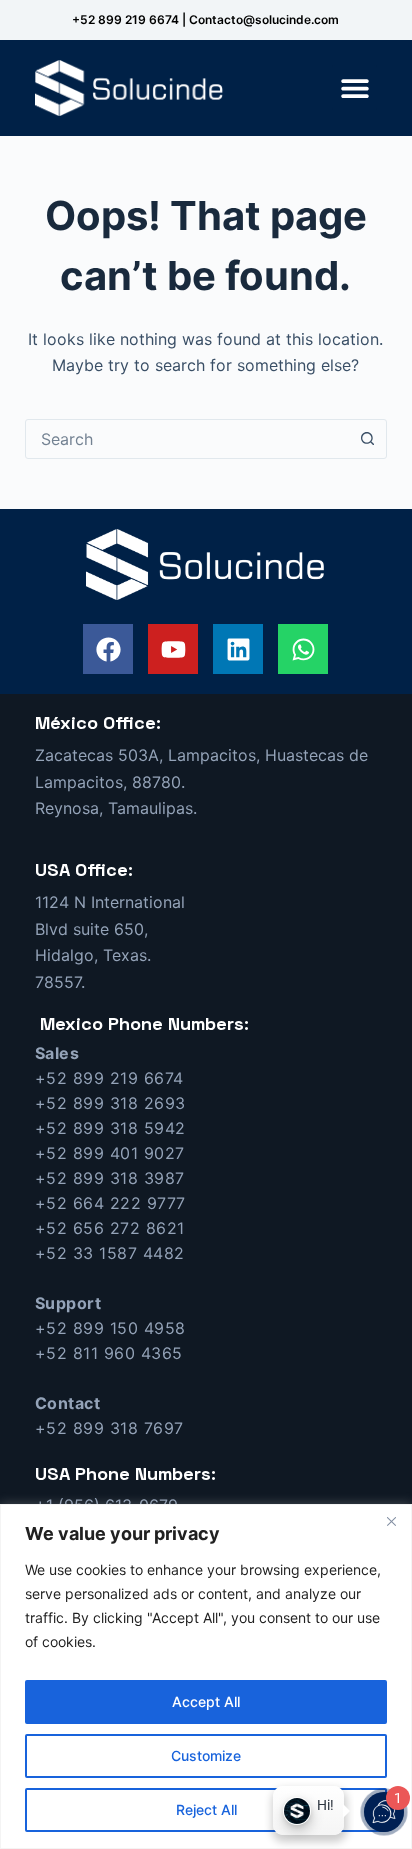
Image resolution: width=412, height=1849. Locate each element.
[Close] (391, 1521)
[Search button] (367, 439)
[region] (206, 1676)
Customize (206, 1755)
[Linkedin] (238, 649)
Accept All (206, 1701)
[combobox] (187, 439)
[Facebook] (108, 649)
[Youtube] (173, 649)
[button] (354, 87)
